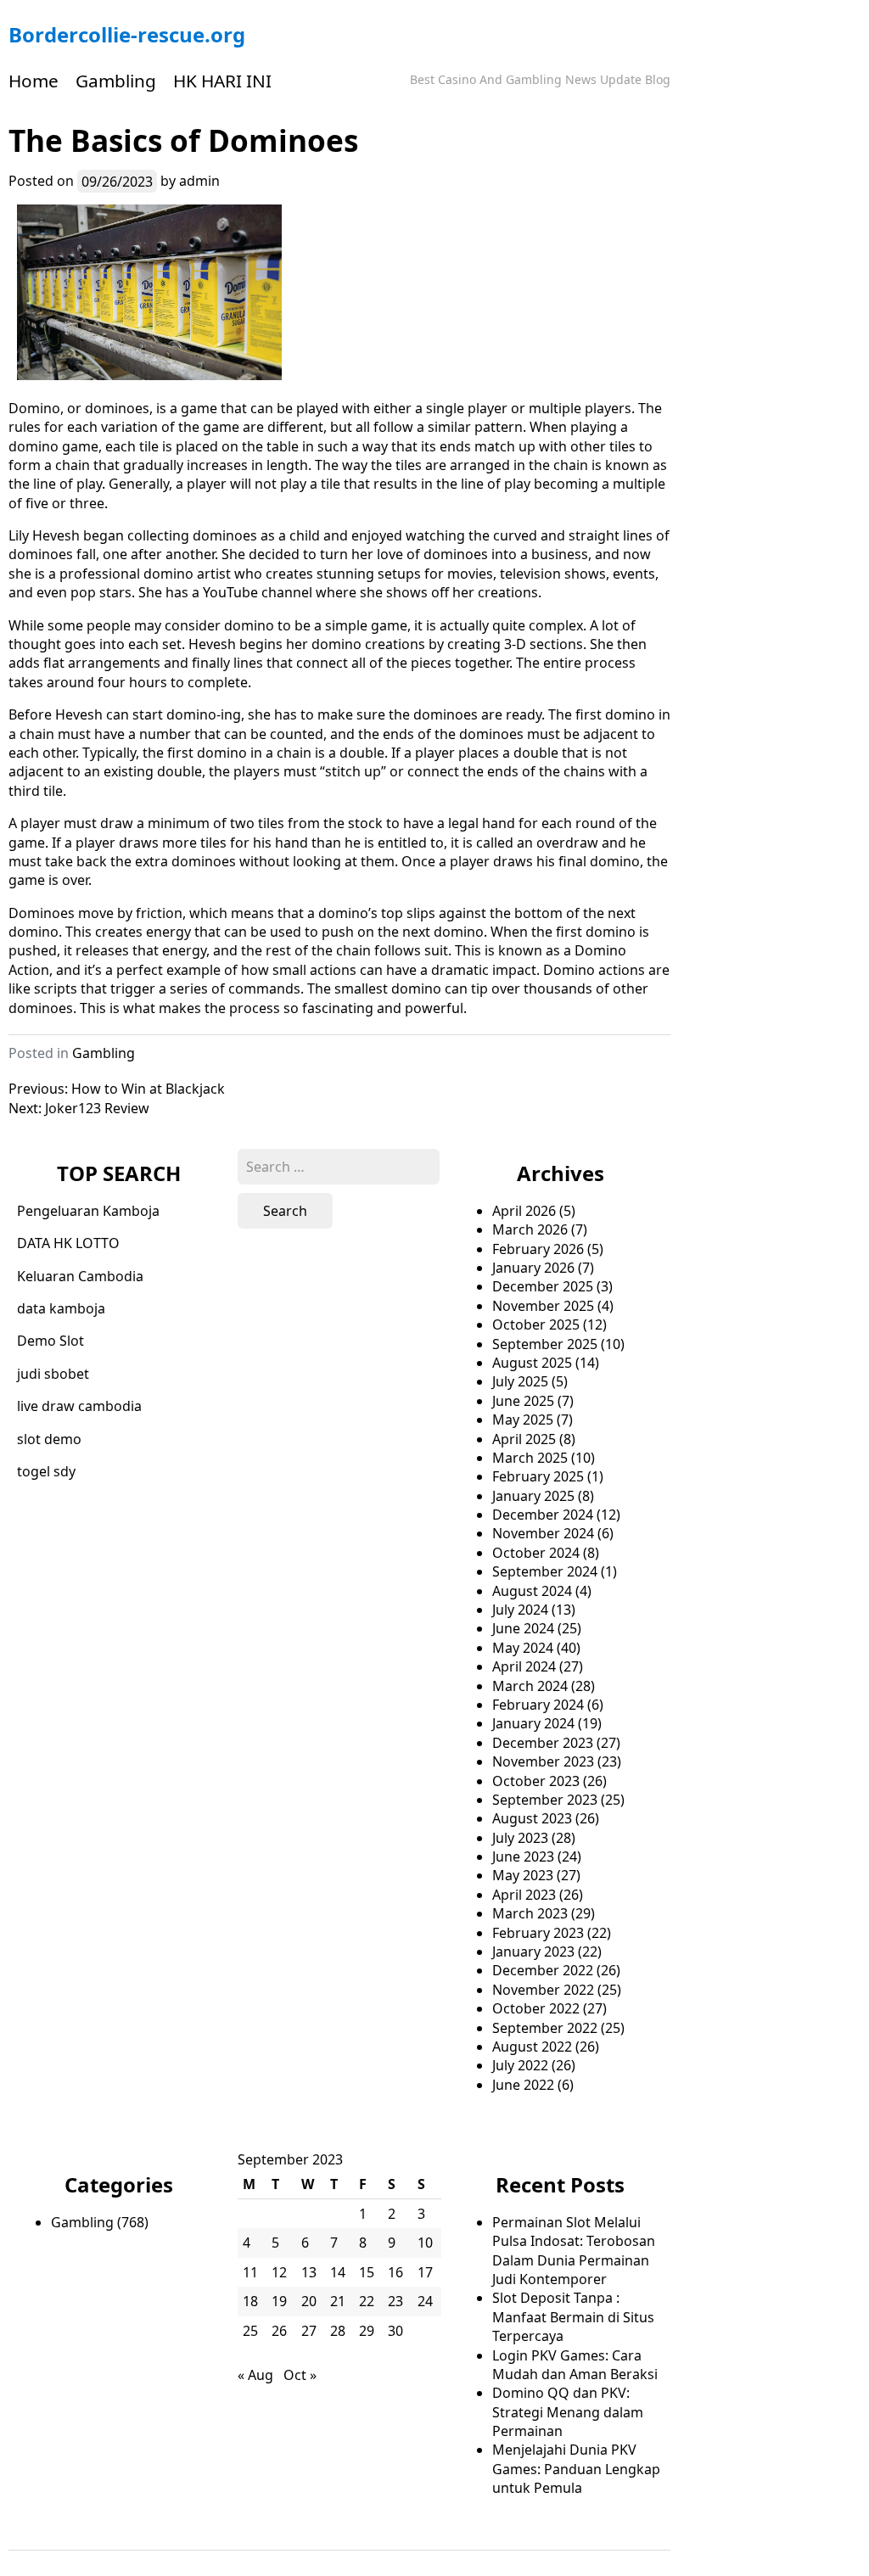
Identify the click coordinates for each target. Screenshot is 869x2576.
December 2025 (543, 1286)
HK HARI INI (222, 81)
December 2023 (543, 1743)
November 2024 (543, 1533)
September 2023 (545, 1800)
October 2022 (536, 2008)
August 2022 (532, 2047)
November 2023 (543, 1761)
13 (309, 2272)
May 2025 (523, 1420)
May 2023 (523, 1875)
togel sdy (46, 1471)
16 (395, 2272)
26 (279, 2331)
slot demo (49, 1439)
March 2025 (530, 1458)
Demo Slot (50, 1341)
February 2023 (538, 1933)
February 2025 (538, 1476)
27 (309, 2331)
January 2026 (533, 1268)
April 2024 (524, 1666)
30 (395, 2331)
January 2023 (533, 1952)
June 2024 (523, 1628)
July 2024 (520, 1610)
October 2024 (536, 1553)
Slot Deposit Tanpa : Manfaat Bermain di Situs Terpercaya (573, 2317)
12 (279, 2272)
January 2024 (533, 1723)
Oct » (300, 2375)
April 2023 (524, 1895)
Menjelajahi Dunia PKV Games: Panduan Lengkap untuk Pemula (576, 2469)
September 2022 (545, 2028)
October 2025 (536, 1324)
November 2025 (543, 1306)
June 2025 (523, 1401)
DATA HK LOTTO (68, 1243)
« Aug (255, 2375)
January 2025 (533, 1496)
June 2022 (523, 2085)
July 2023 (520, 1838)
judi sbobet (53, 1374)
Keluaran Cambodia (80, 1276)
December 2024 (543, 1515)
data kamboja (61, 1308)
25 (250, 2331)
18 (250, 2301)
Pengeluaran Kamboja (88, 1211)
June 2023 (523, 1856)
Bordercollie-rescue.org (127, 34)
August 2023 (532, 1818)
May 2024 (523, 1648)
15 (367, 2272)
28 (338, 2331)
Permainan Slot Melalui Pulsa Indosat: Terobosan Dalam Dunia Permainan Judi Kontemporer (574, 2251)
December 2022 (543, 1970)
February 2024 (538, 1705)
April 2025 (524, 1439)
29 (367, 2331)
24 (425, 2301)
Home (34, 81)
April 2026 (524, 1211)
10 (425, 2243)
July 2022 (520, 2065)
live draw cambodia (79, 1406)
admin (199, 181)
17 (425, 2272)
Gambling (116, 81)
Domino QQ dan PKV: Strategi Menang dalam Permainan (568, 2412)
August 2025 (532, 1363)
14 (338, 2272)
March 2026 (530, 1229)
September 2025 (545, 1344)
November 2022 (543, 1990)
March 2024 (530, 1686)
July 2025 (520, 1381)
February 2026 (538, 1249)
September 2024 (545, 1571)
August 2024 (532, 1591)
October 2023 (536, 1781)
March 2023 (530, 1913)
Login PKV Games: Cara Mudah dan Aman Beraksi (575, 2365)
